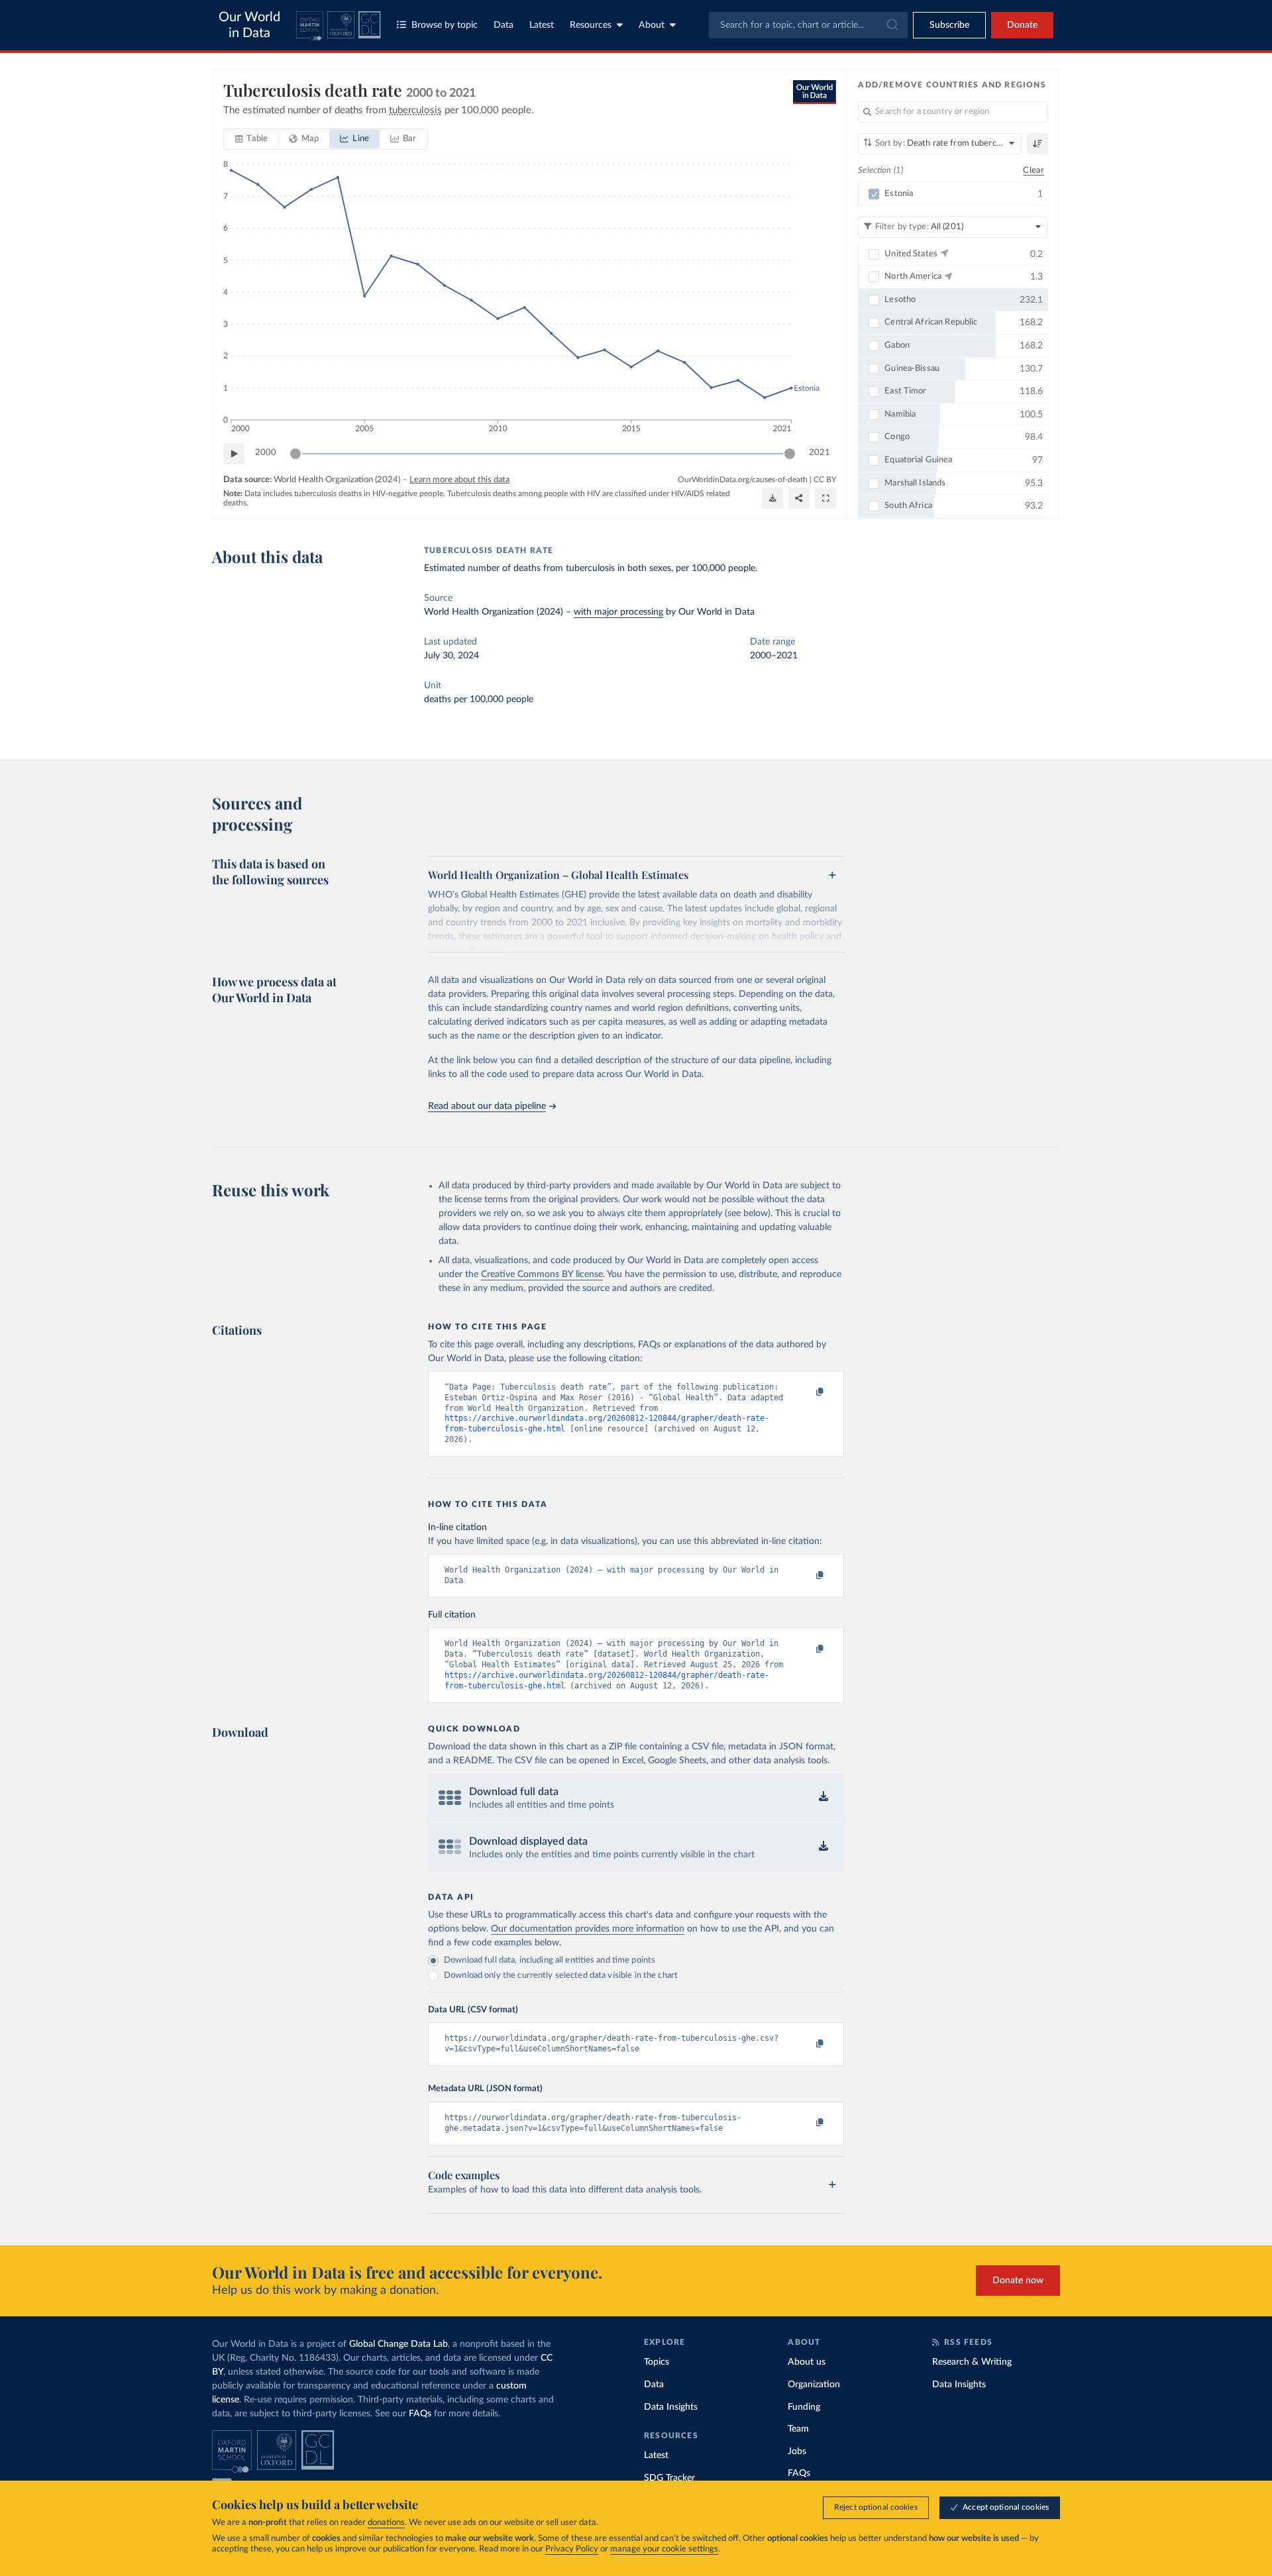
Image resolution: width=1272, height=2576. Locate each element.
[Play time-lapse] (234, 454)
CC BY (825, 480)
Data (503, 25)
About (652, 25)
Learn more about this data (459, 480)
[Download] (772, 498)
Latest (542, 25)
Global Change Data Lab (398, 2344)
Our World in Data (249, 25)
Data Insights (671, 2407)
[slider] (295, 454)
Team (798, 2429)
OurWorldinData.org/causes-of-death (743, 480)
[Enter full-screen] (825, 498)
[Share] (799, 498)
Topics (657, 2362)
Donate (1022, 25)
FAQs (420, 2414)
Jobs (797, 2451)
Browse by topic (445, 25)
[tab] (251, 139)
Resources (591, 25)
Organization (814, 2385)
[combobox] (808, 25)
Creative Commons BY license (542, 1274)
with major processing (618, 612)
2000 (266, 453)
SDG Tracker (669, 2478)
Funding (804, 2407)
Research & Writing (972, 2362)
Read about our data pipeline (487, 1106)
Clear (1033, 171)
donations (386, 2523)
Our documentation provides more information (588, 1929)
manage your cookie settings (664, 2549)
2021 (820, 453)
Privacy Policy (572, 2549)
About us (807, 2362)
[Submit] (891, 25)
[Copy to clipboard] (806, 1393)
